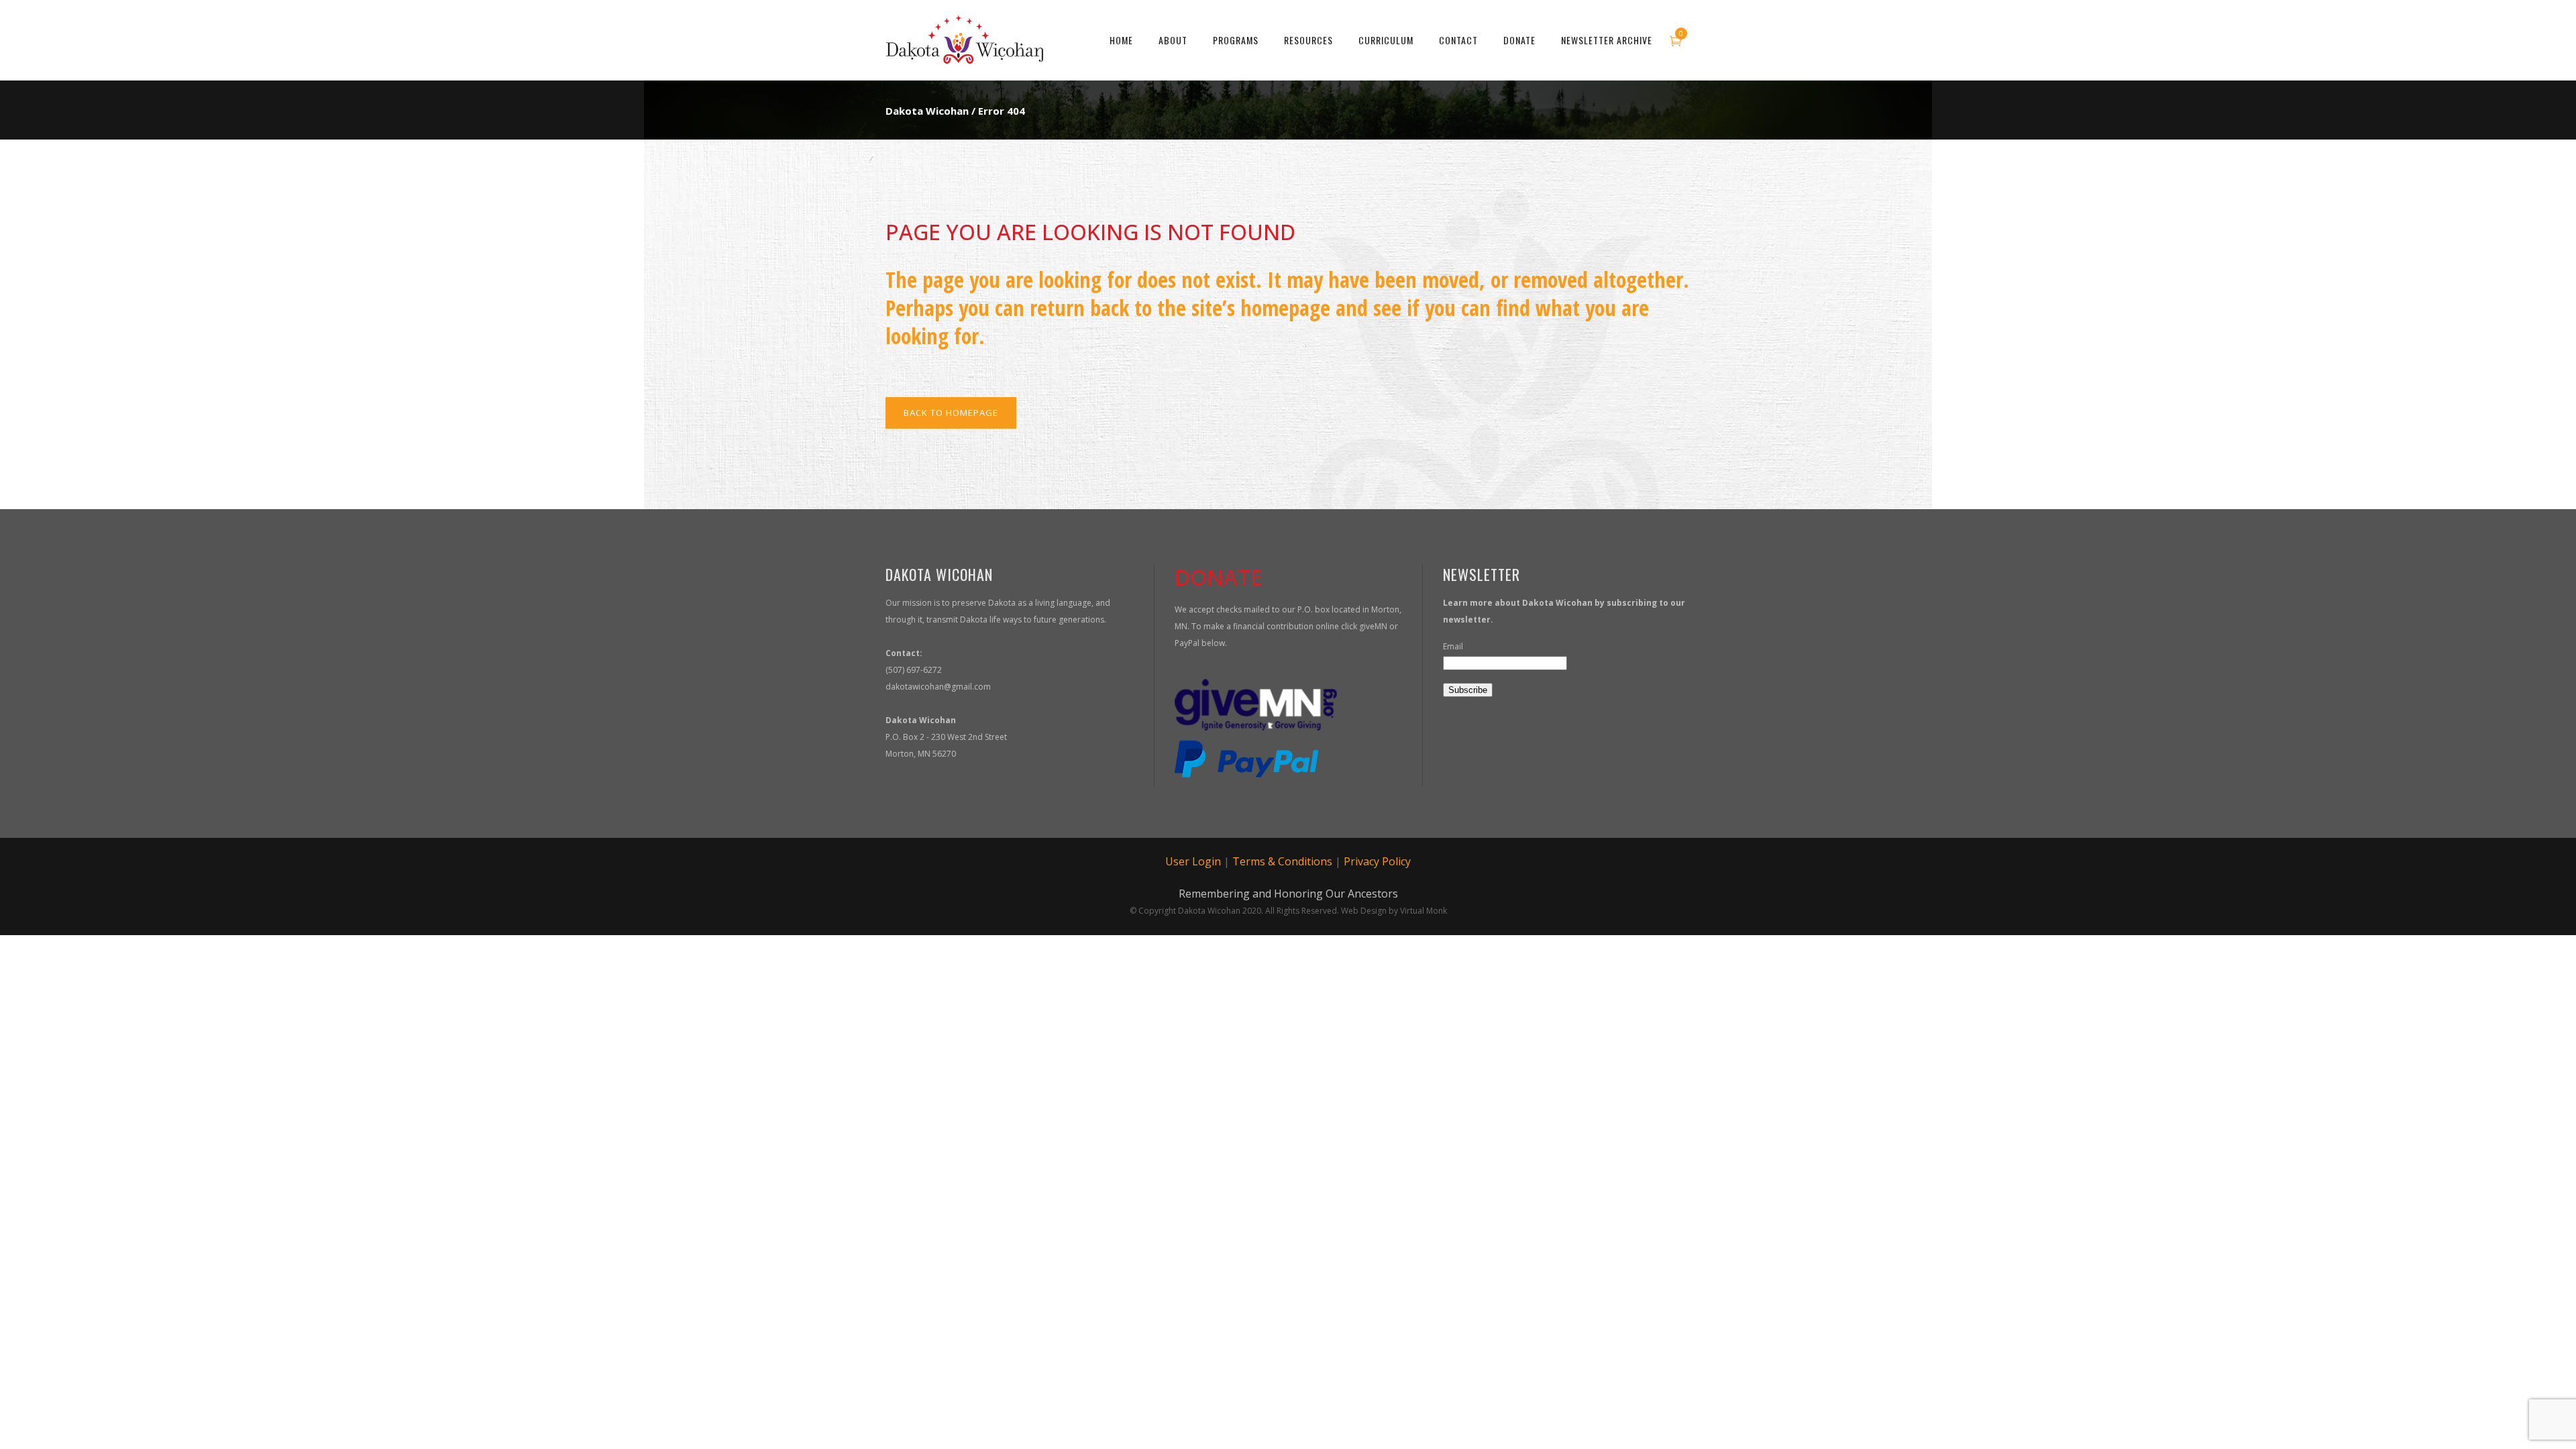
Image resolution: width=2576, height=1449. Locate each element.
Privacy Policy (1377, 861)
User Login (1193, 861)
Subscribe (1468, 690)
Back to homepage (951, 413)
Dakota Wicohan (927, 111)
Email (1453, 646)
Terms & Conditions (1282, 861)
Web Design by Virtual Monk (1394, 911)
